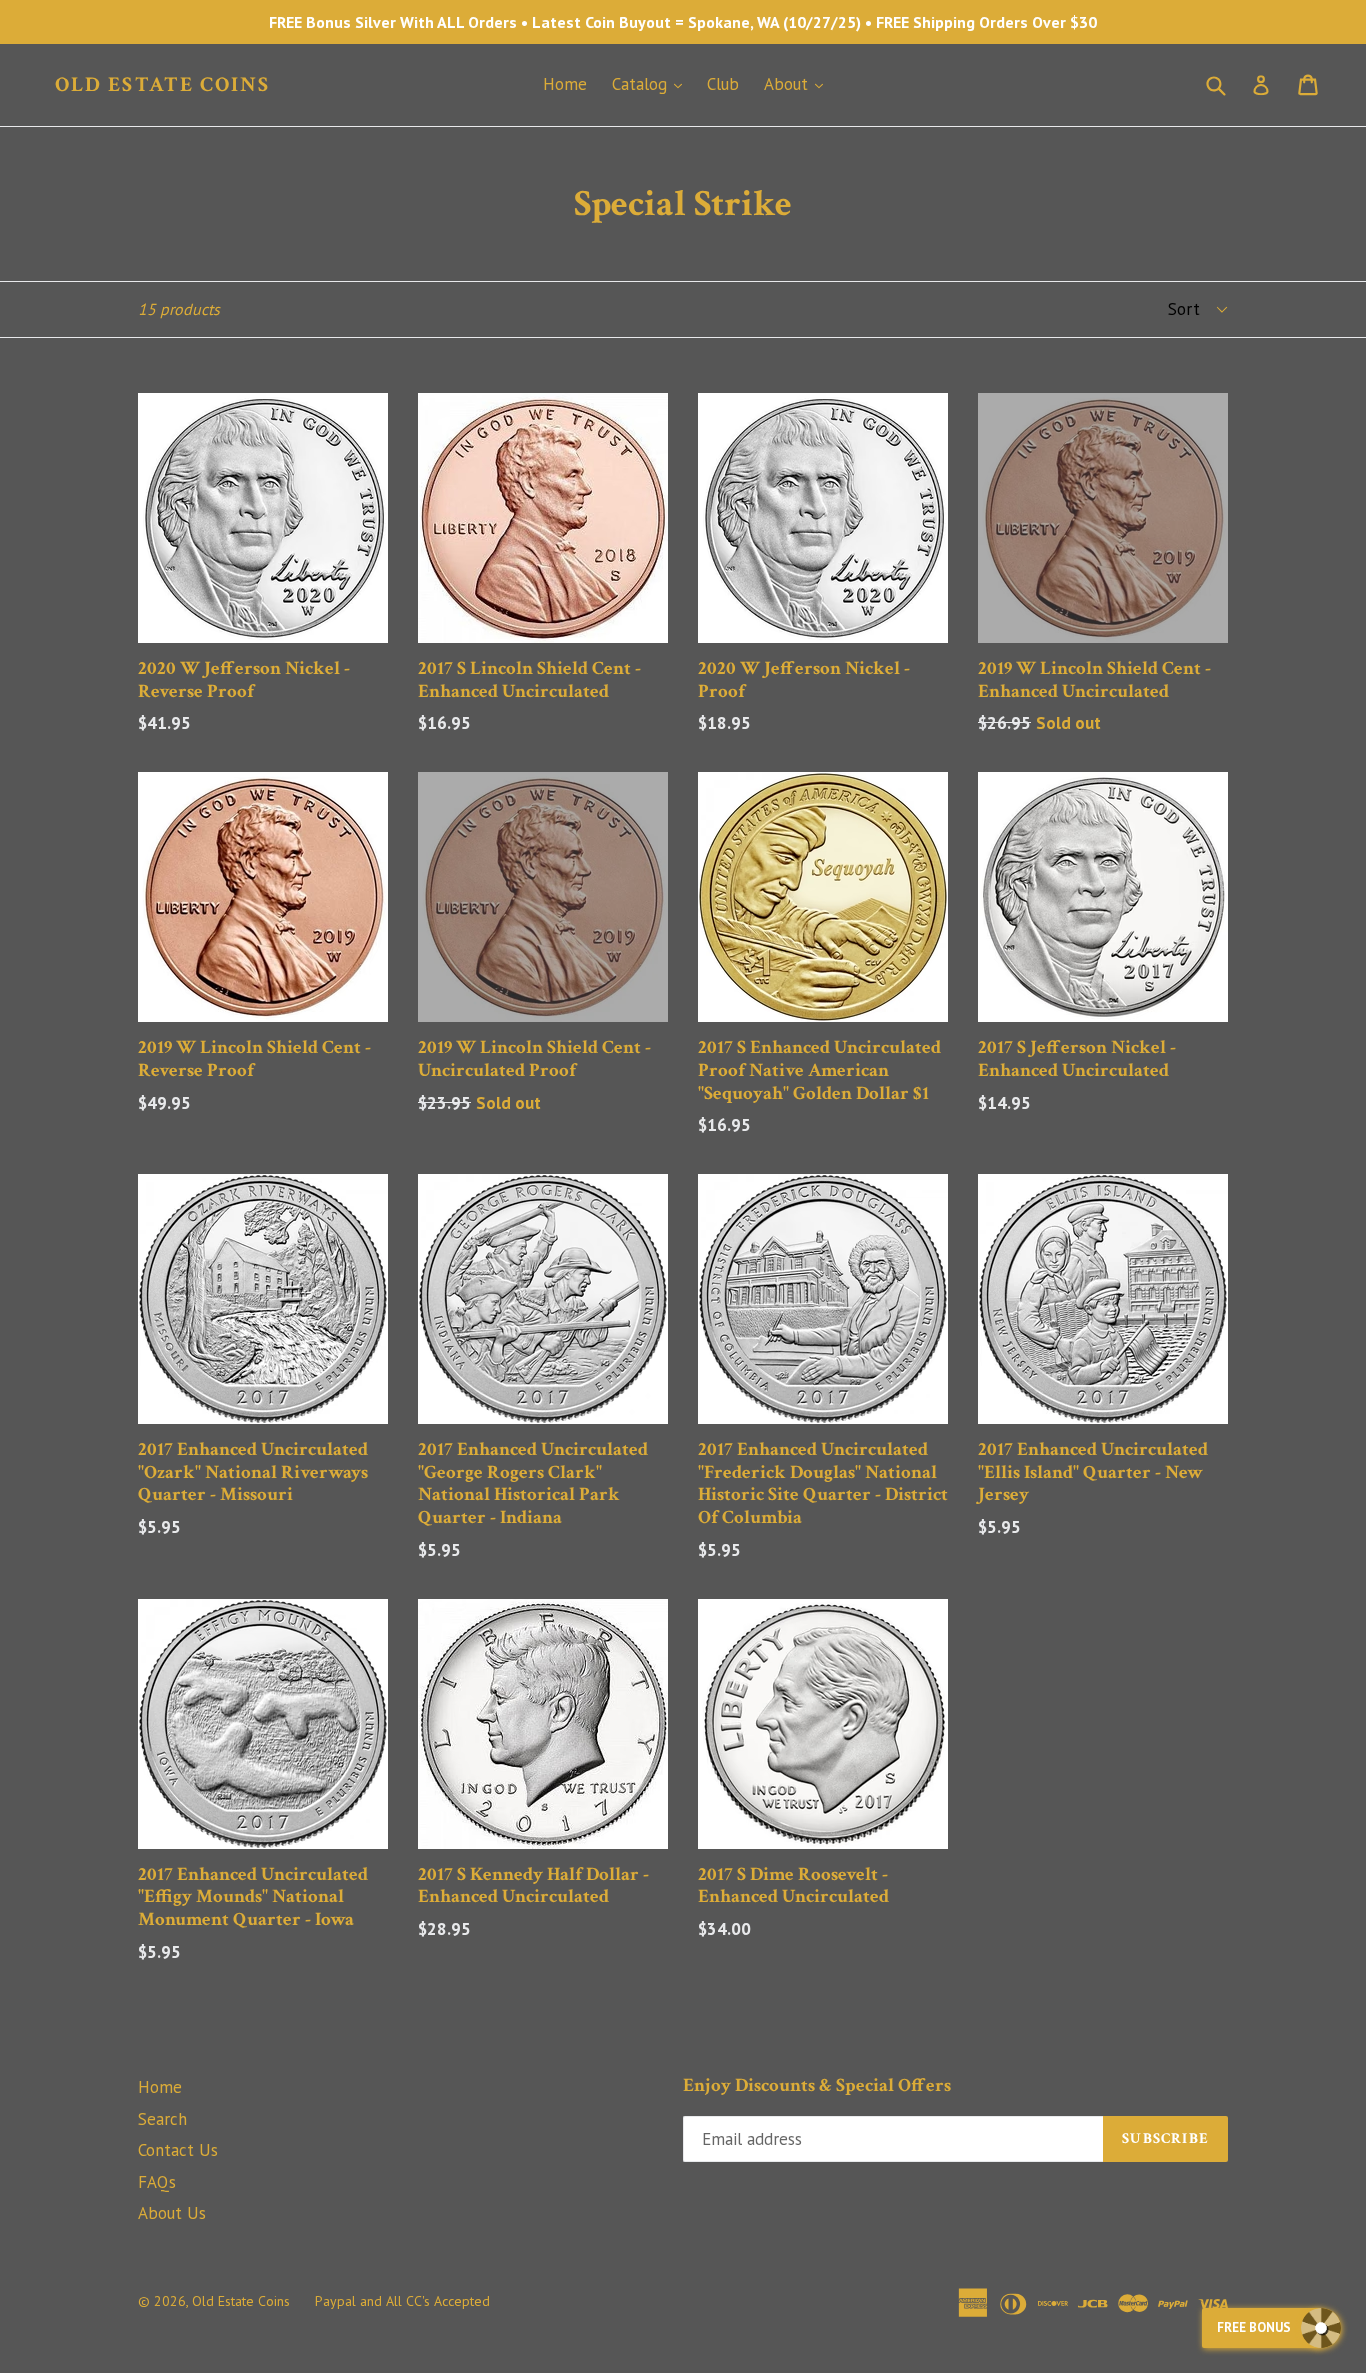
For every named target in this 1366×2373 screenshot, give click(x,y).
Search (162, 2119)
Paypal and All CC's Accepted (402, 2301)
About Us (172, 2213)
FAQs (157, 2182)
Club (723, 84)
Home (565, 84)
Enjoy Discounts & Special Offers (817, 2086)
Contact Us (178, 2150)
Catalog (652, 83)
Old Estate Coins (163, 84)
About (798, 83)
